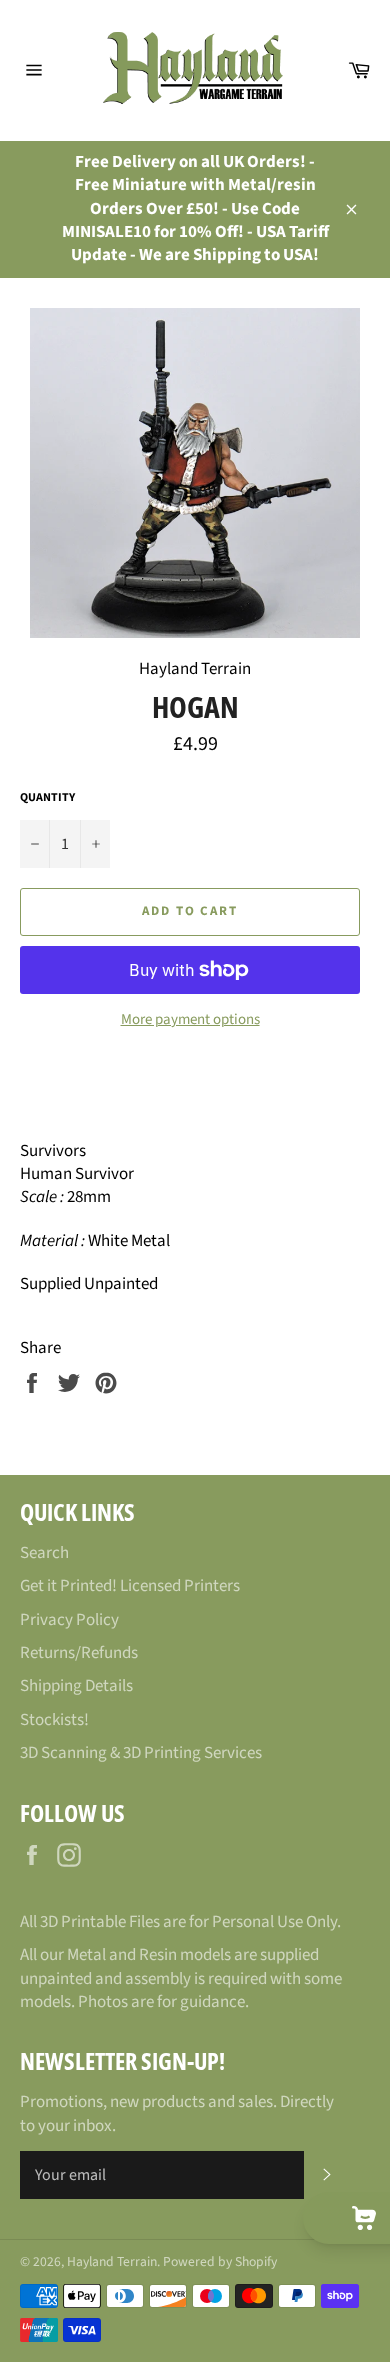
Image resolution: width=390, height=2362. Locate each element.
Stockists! (54, 1720)
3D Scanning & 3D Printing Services (141, 1753)
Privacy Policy (69, 1620)
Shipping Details (76, 1686)
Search (44, 1553)
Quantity (47, 798)
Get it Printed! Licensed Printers (130, 1586)
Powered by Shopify (220, 2261)
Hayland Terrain (112, 2261)
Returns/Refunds (79, 1653)
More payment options (190, 1020)
